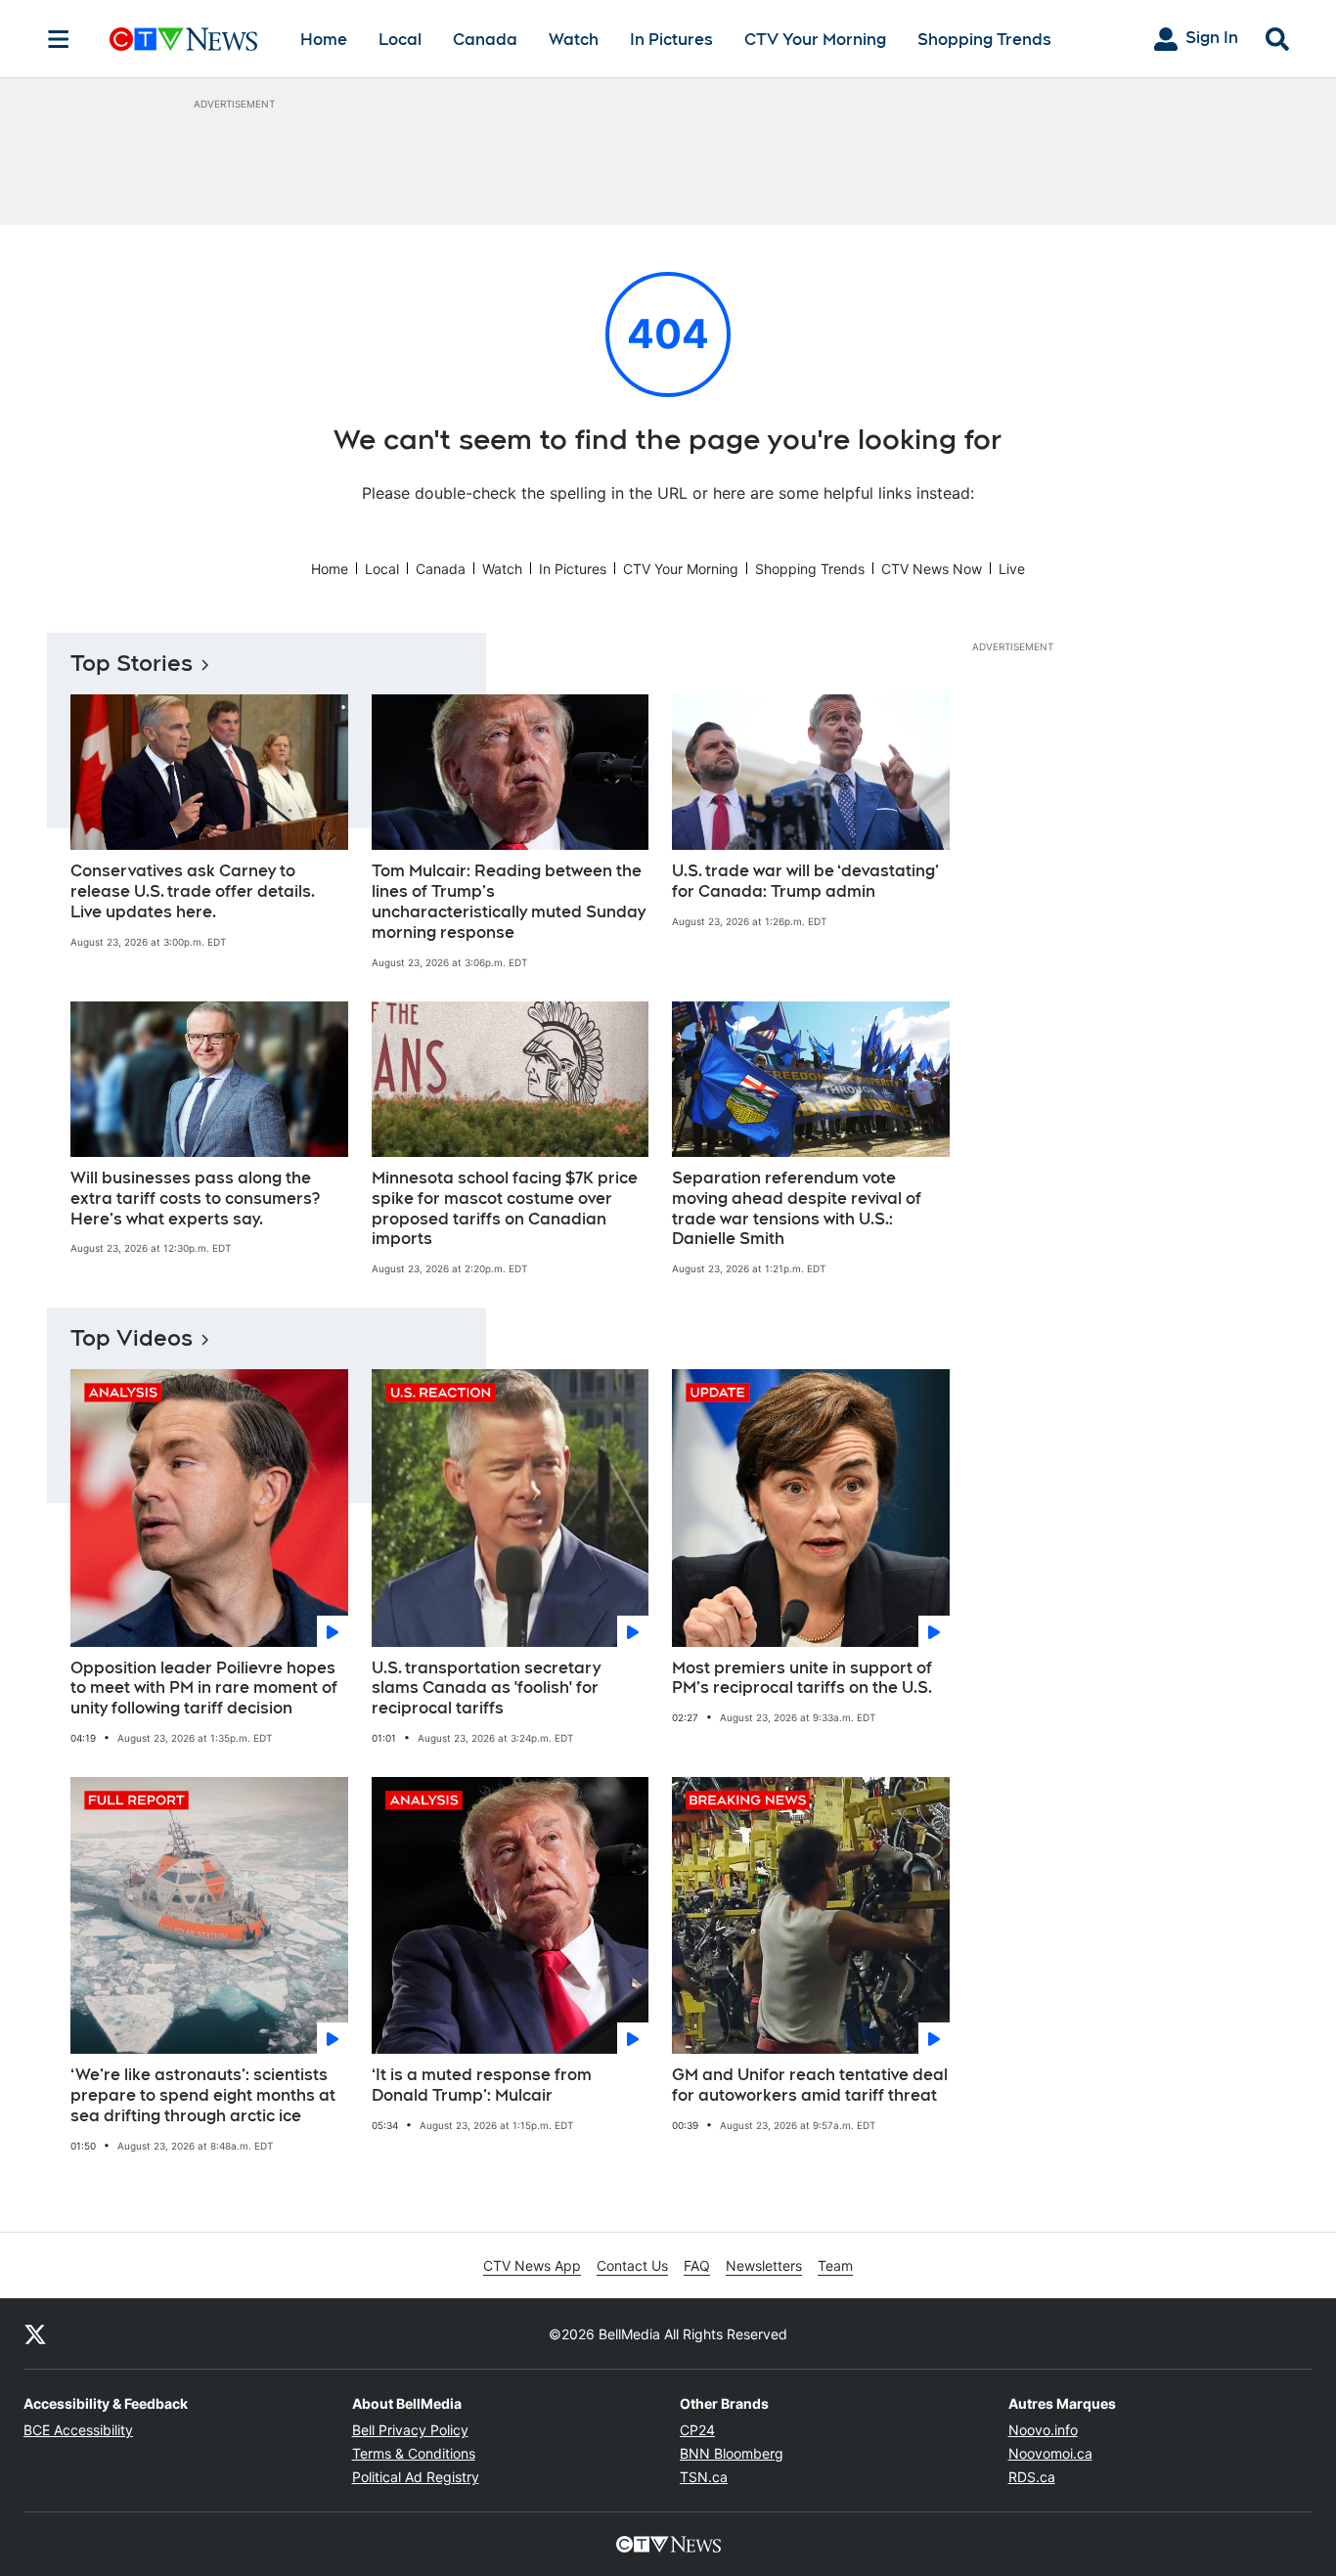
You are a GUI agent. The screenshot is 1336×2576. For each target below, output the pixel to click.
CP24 (697, 2430)
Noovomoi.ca (1050, 2453)
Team (835, 2265)
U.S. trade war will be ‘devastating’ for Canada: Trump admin (805, 881)
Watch (574, 40)
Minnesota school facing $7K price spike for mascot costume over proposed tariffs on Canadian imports (505, 1208)
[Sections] (59, 39)
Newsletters (764, 2265)
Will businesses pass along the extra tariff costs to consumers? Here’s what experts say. (195, 1199)
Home (324, 40)
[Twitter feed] (35, 2333)
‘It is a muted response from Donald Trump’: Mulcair (482, 2085)
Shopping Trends (984, 40)
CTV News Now (932, 569)
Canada (485, 40)
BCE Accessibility (78, 2430)
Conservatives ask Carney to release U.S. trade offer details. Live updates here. (193, 891)
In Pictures (671, 40)
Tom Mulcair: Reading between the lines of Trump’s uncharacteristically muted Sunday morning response (509, 901)
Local (400, 40)
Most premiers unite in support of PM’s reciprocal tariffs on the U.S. (802, 1678)
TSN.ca (704, 2477)
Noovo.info (1043, 2430)
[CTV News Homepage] (183, 39)
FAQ (697, 2265)
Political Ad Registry (416, 2477)
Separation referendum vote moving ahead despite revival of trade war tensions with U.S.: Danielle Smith (797, 1208)
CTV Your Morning (815, 40)
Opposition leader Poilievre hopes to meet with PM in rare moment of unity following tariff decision (204, 1688)
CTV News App (532, 2265)
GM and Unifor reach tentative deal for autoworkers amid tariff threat (810, 2085)
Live (1012, 569)
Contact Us (632, 2265)
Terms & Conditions (414, 2453)
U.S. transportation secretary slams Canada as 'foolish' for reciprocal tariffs (486, 1688)
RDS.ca (1032, 2477)
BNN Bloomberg (732, 2453)
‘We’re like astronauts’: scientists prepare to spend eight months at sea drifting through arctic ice (203, 2095)
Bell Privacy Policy (410, 2430)
